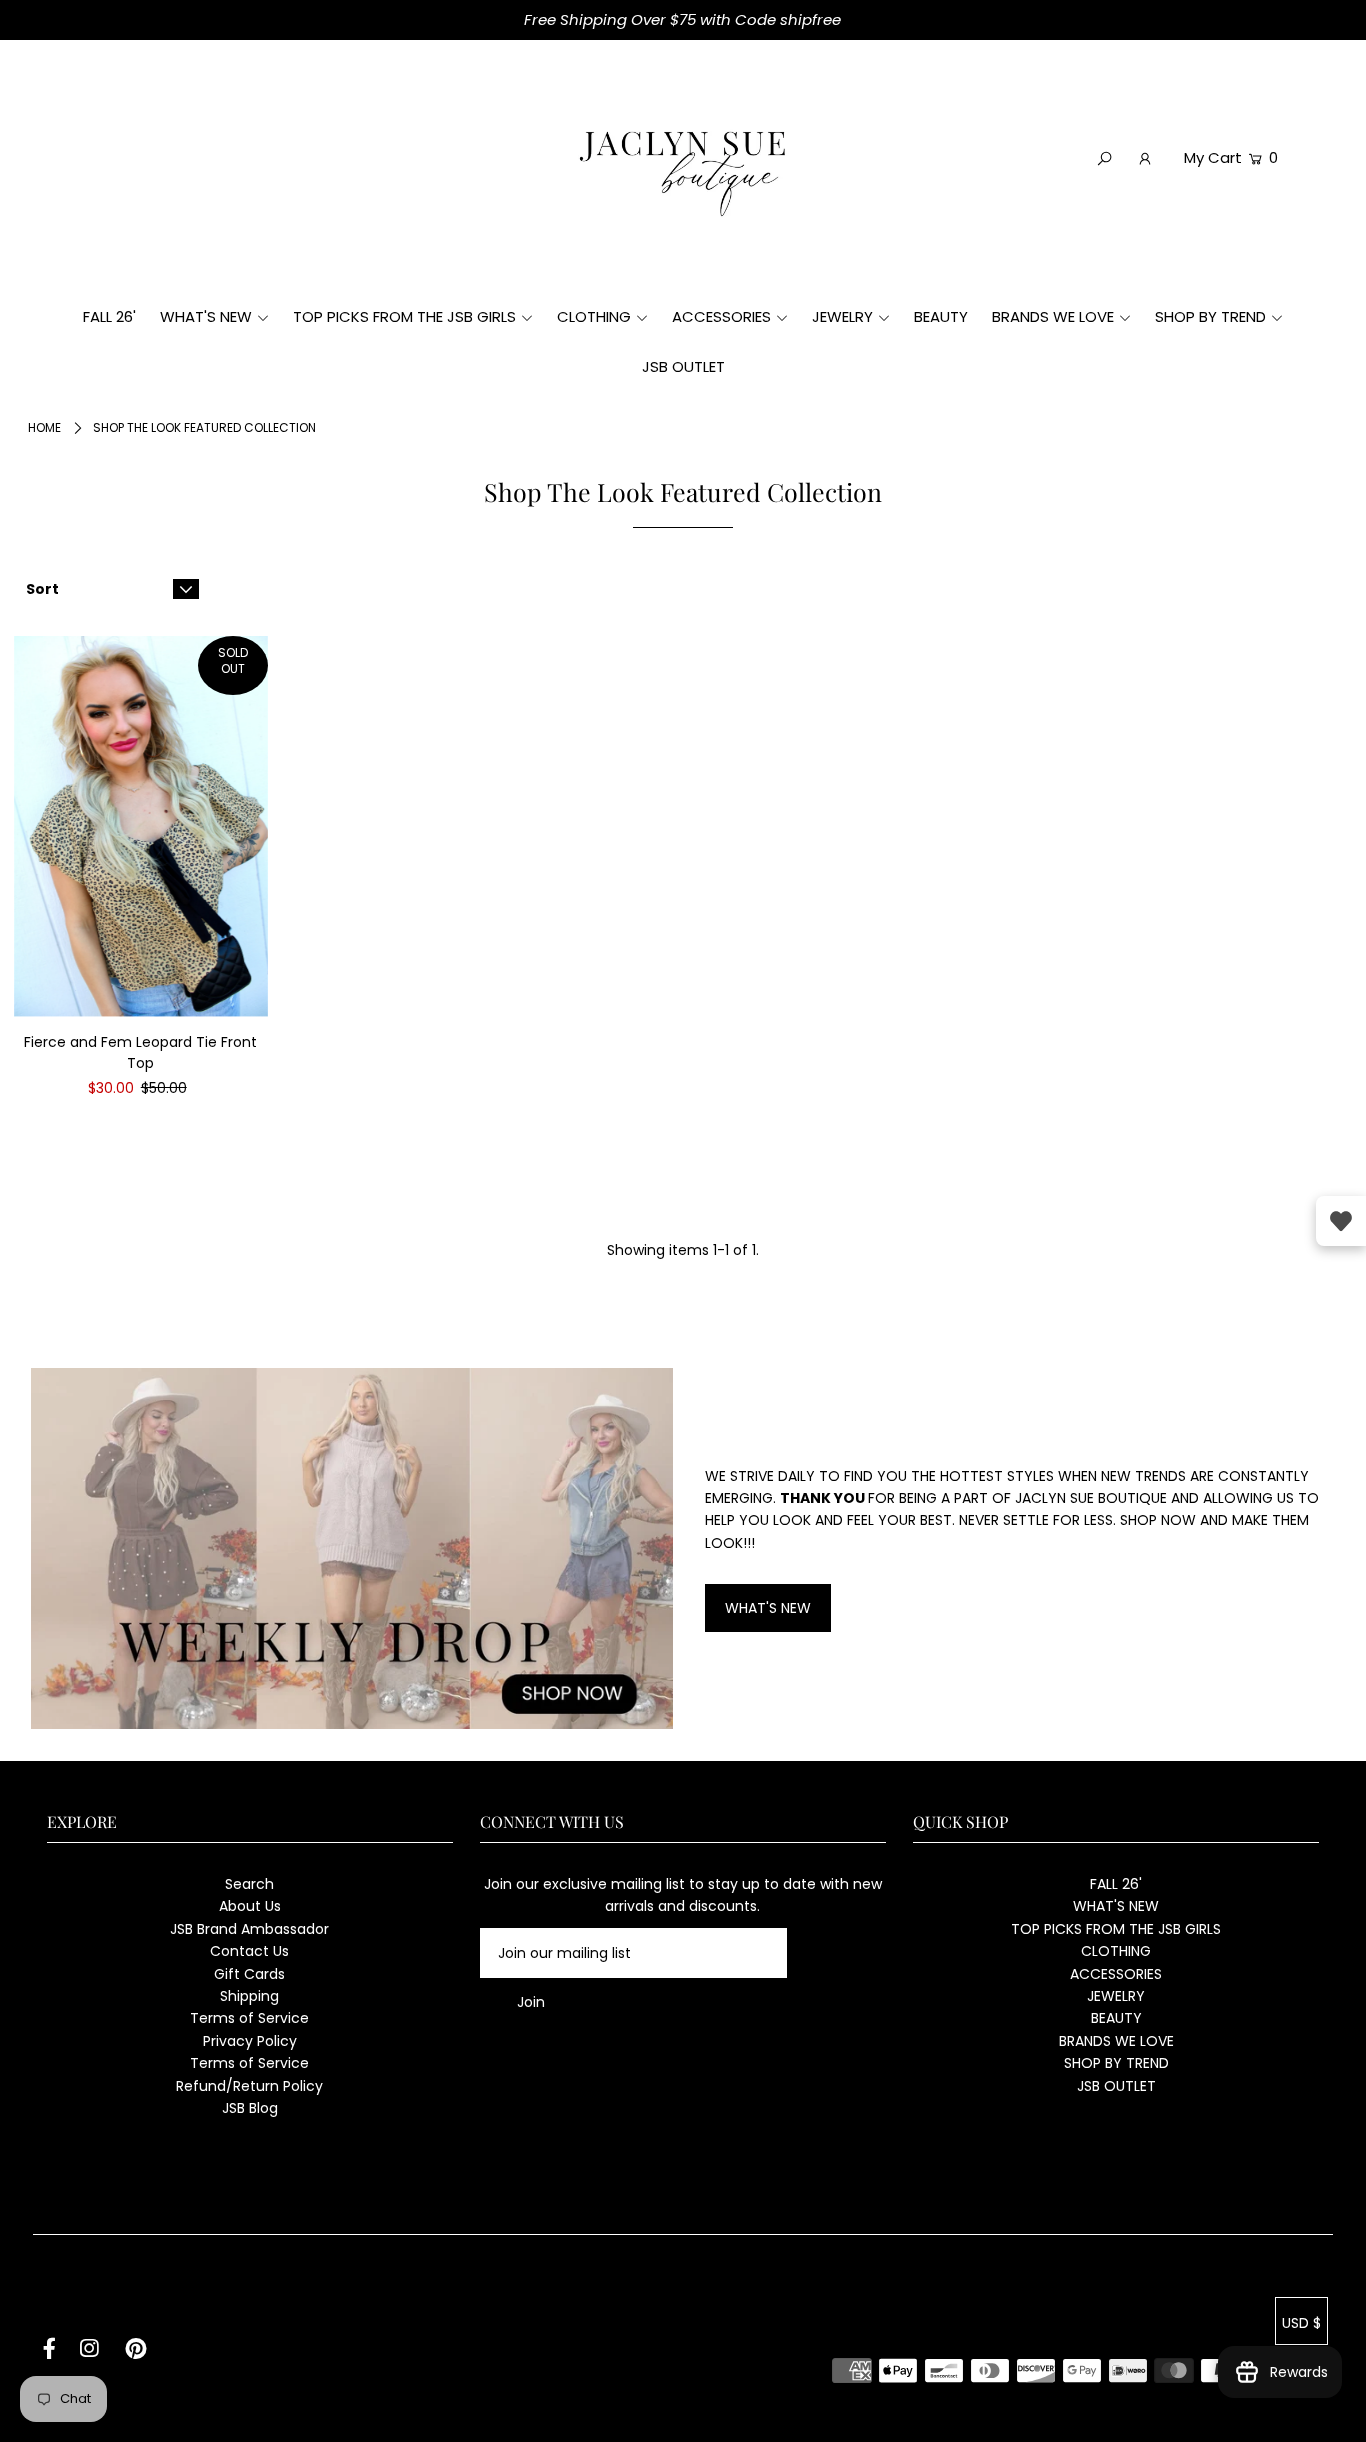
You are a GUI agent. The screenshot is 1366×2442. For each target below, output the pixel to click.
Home (44, 427)
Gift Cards (249, 1974)
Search (249, 1884)
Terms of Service (249, 2018)
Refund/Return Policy (249, 2086)
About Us (250, 1906)
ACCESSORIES (1116, 1974)
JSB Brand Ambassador (249, 1929)
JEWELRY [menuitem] (842, 316)
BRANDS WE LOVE (1116, 2041)
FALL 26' (1116, 1884)
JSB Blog (250, 2108)
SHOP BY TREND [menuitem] (1210, 316)
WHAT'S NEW (768, 1608)
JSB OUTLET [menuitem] (683, 366)
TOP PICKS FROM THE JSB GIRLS (1116, 1929)
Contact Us (249, 1951)
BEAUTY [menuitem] (941, 316)
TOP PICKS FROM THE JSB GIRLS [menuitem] (404, 316)
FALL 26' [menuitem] (109, 316)
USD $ (1301, 2323)
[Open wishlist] (1341, 1221)
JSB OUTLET (1116, 2086)
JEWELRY (1116, 1996)
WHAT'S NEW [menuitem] (206, 316)
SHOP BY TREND (1116, 2063)
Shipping (249, 1996)
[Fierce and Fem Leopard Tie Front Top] (141, 826)
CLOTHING (1116, 1951)
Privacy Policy (250, 2041)
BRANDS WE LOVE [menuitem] (1053, 316)
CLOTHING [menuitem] (594, 316)
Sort (42, 589)
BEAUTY (1116, 2018)
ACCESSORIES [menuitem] (721, 316)
